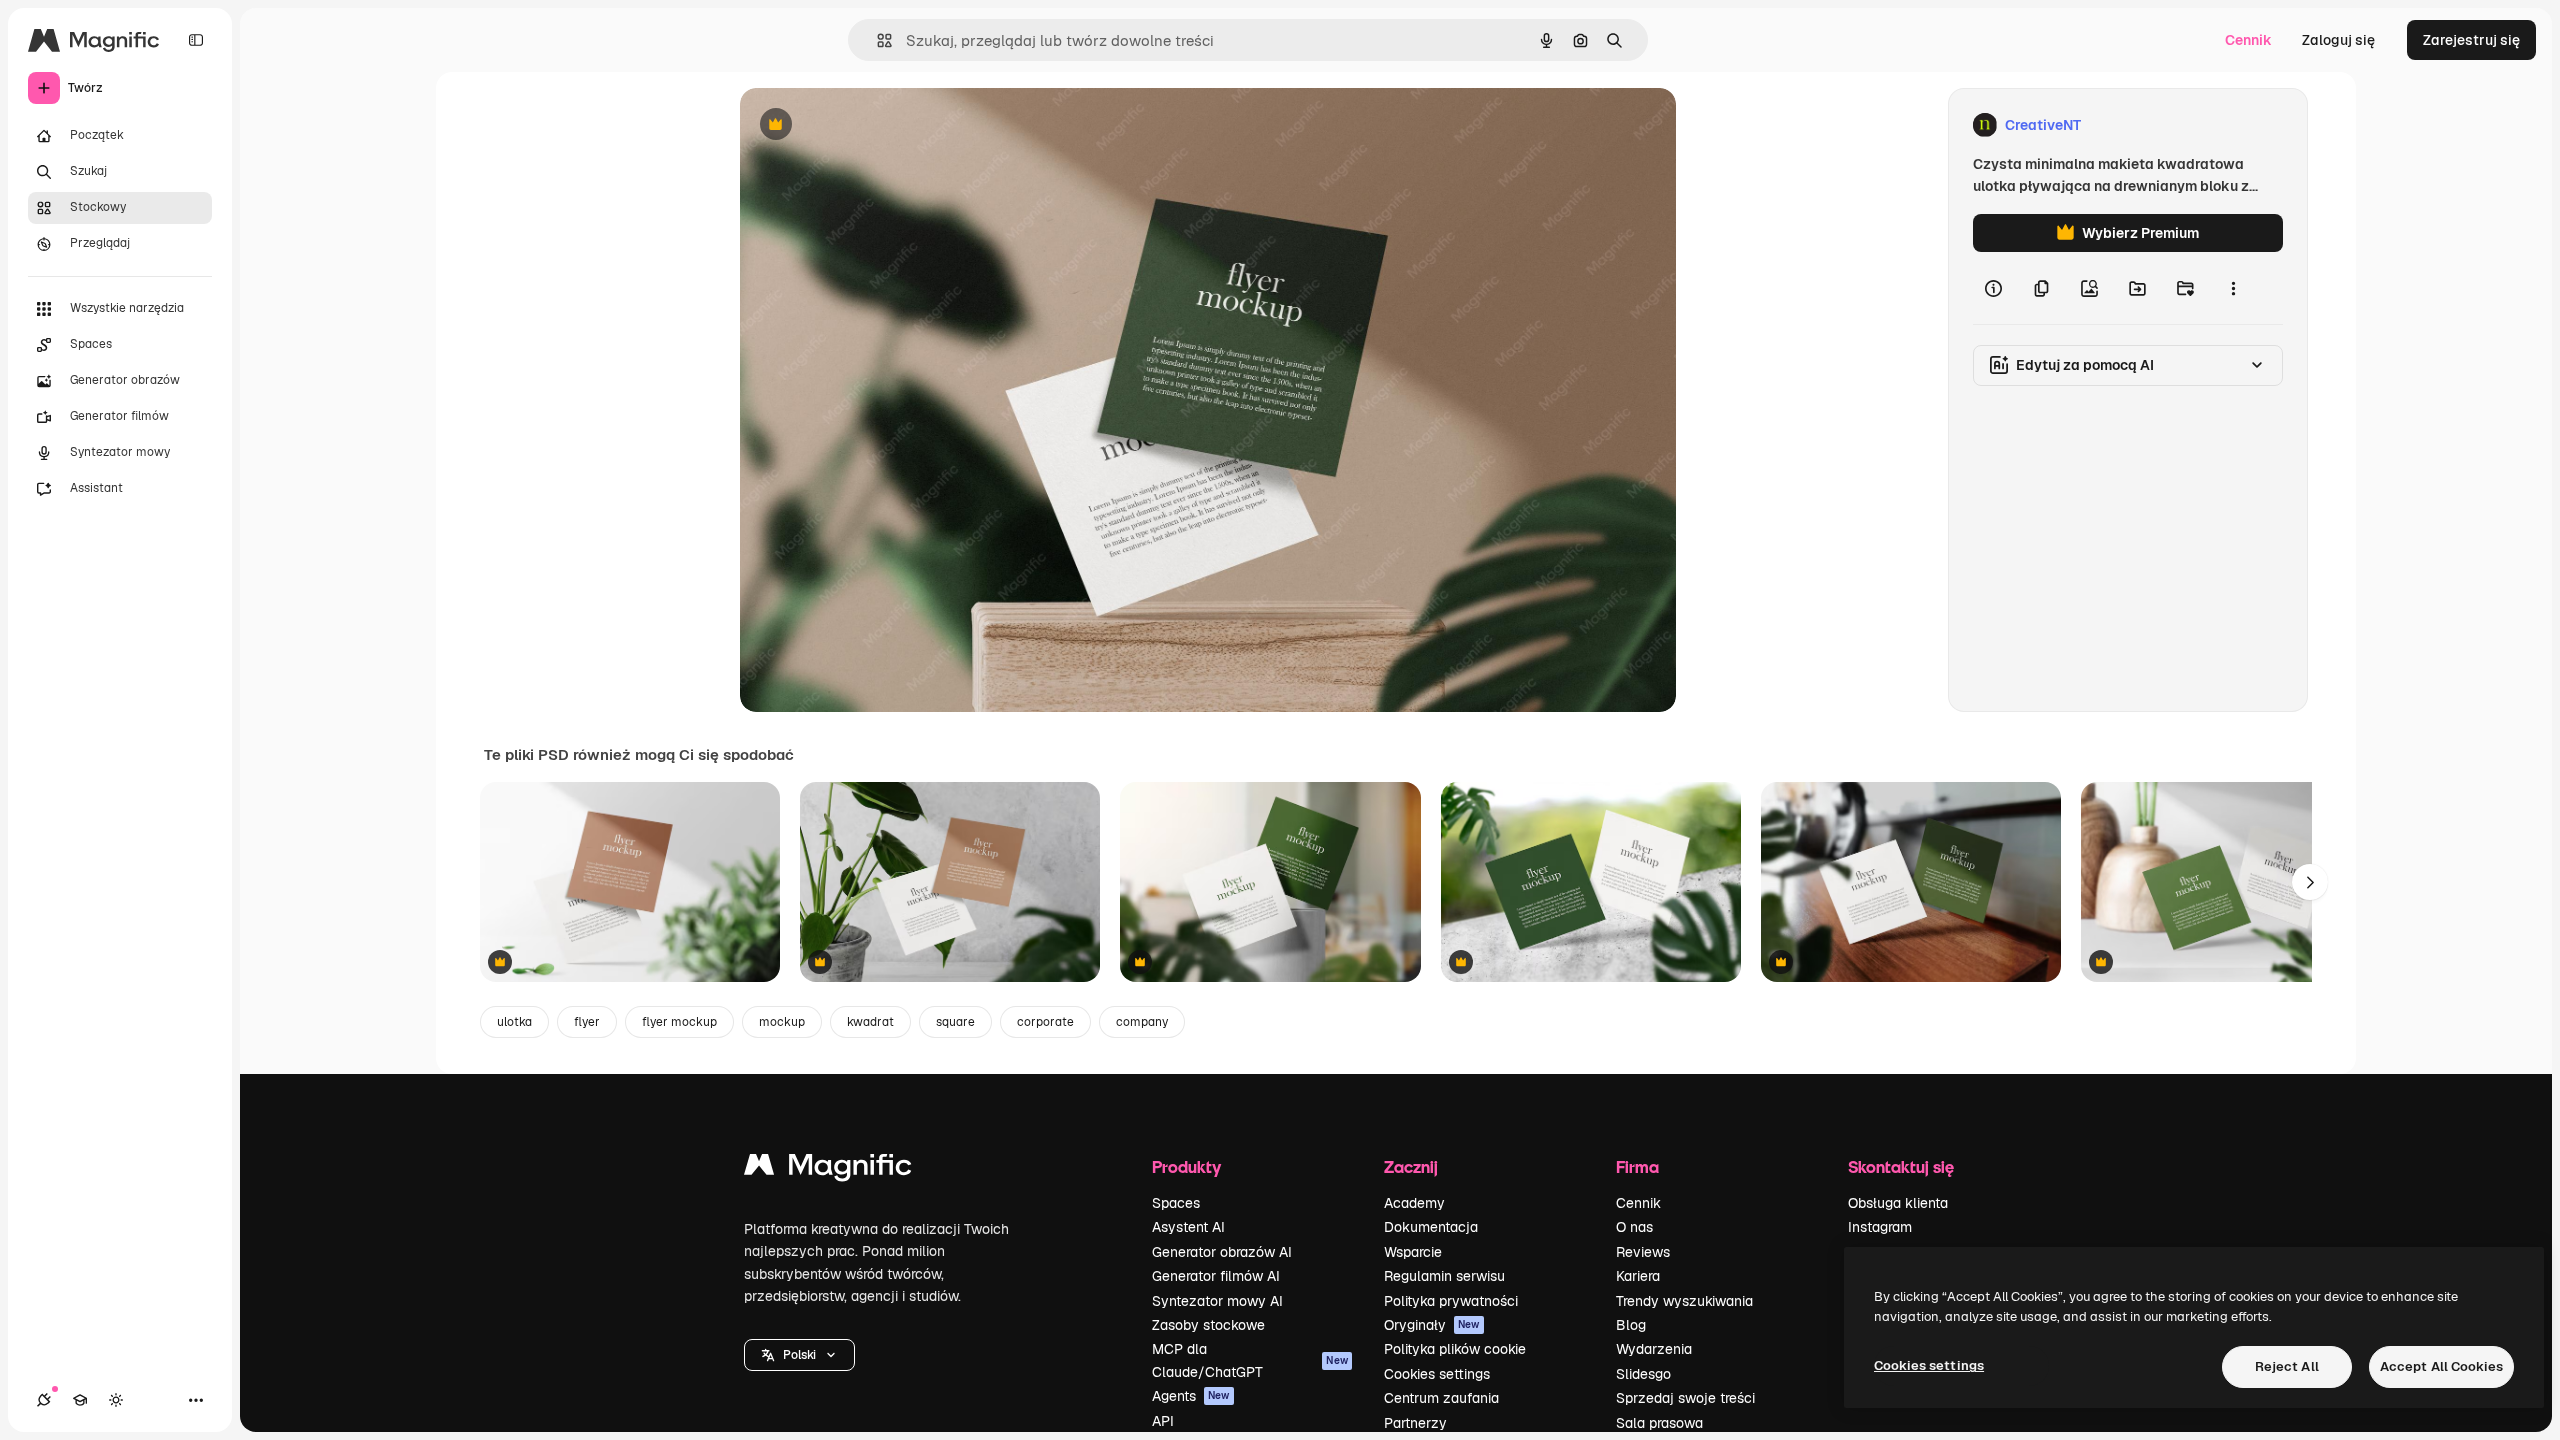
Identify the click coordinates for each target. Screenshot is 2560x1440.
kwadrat (870, 1022)
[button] (799, 1355)
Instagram (1880, 1227)
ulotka (514, 1022)
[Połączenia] (44, 1400)
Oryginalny (878, 125)
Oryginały (1432, 1325)
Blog (1631, 1325)
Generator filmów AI (1216, 1276)
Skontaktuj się (1901, 1166)
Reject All (2287, 1366)
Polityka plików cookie (1455, 1349)
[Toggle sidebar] (196, 40)
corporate (1045, 1022)
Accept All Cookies (2441, 1366)
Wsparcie (1413, 1252)
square (955, 1022)
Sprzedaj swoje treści (1685, 1398)
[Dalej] (2310, 882)
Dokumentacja (1431, 1227)
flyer (587, 1022)
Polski (799, 1355)
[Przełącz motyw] (116, 1400)
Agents (1191, 1396)
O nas (1634, 1227)
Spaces (1176, 1203)
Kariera (1638, 1276)
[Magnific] (828, 1169)
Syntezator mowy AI (1217, 1301)
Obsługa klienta (1898, 1203)
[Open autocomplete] (876, 40)
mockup (782, 1022)
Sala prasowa (1659, 1423)
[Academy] (80, 1400)
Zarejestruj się (2471, 40)
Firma (1637, 1166)
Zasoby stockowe (1208, 1325)
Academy (1414, 1203)
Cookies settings (1437, 1374)
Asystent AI (1188, 1227)
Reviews (1643, 1252)
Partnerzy (1415, 1423)
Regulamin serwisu (1444, 1276)
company (1142, 1022)
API (1163, 1421)
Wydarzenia (1654, 1349)
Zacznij (1411, 1166)
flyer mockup (679, 1022)
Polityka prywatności (1451, 1301)
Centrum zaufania (1441, 1398)
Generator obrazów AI (1222, 1252)
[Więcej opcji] (2233, 288)
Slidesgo (1643, 1374)
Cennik (2248, 40)
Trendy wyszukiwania (1684, 1301)
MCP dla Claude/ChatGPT (1250, 1360)
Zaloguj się (2338, 40)
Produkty (1186, 1166)
